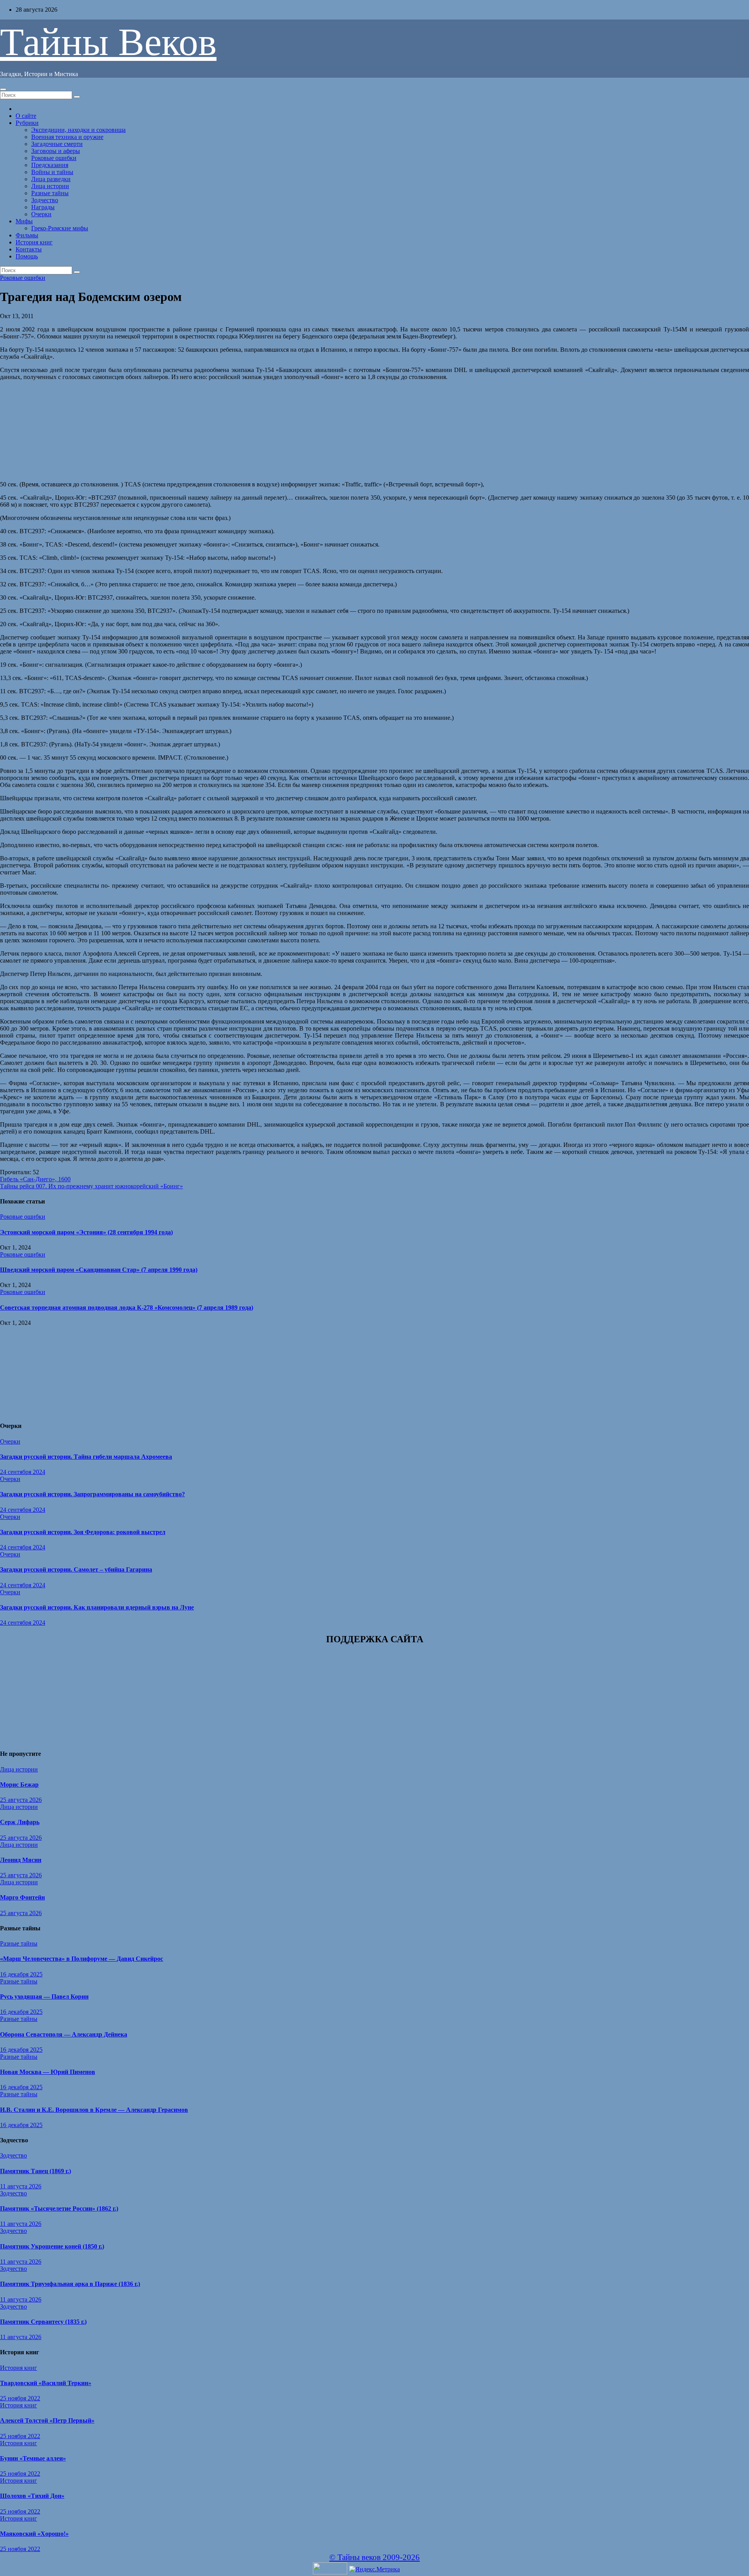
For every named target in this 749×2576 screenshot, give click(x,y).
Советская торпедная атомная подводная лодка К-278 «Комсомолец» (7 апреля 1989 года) (127, 1308)
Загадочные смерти (57, 144)
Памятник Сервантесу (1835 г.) (43, 2322)
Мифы (24, 221)
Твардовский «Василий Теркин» (46, 2383)
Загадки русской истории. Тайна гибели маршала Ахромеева (86, 1457)
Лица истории (50, 186)
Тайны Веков (108, 42)
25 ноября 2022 (20, 2398)
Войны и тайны (52, 172)
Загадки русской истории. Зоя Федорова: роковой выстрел (83, 1532)
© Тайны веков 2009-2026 (374, 2557)
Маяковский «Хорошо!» (34, 2534)
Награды (43, 207)
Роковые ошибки (54, 158)
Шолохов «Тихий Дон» (32, 2496)
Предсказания (50, 165)
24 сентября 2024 (23, 1472)
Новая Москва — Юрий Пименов (48, 2072)
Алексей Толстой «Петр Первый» (47, 2420)
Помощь (27, 256)
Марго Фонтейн (22, 1897)
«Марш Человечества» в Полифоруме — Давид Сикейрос (82, 1959)
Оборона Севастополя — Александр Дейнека (64, 2034)
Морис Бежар (19, 1785)
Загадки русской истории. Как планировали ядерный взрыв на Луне (97, 1607)
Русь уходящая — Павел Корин (44, 1997)
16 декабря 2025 (21, 1974)
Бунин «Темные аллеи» (33, 2458)
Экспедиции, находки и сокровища (78, 130)
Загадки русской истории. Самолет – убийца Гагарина (76, 1569)
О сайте (26, 116)
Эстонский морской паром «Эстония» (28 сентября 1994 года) (86, 1232)
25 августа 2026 (21, 1800)
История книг (34, 242)
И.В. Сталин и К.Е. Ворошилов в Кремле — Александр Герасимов (94, 2110)
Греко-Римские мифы (60, 228)
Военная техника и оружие (67, 137)
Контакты (29, 249)
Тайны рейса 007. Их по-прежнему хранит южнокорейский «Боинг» (91, 1186)
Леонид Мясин (21, 1860)
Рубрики (27, 123)
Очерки (41, 214)
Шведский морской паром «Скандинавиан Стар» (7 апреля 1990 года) (99, 1270)
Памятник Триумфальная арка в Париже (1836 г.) (70, 2284)
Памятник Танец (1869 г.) (35, 2171)
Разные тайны (50, 193)
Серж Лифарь (20, 1822)
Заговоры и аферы (56, 151)
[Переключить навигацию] (3, 89)
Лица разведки (51, 179)
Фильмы (27, 235)
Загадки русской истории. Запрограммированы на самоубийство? (92, 1494)
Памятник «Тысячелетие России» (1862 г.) (59, 2208)
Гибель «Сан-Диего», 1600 (35, 1179)
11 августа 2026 (21, 2186)
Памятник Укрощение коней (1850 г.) (52, 2246)
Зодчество (45, 200)
